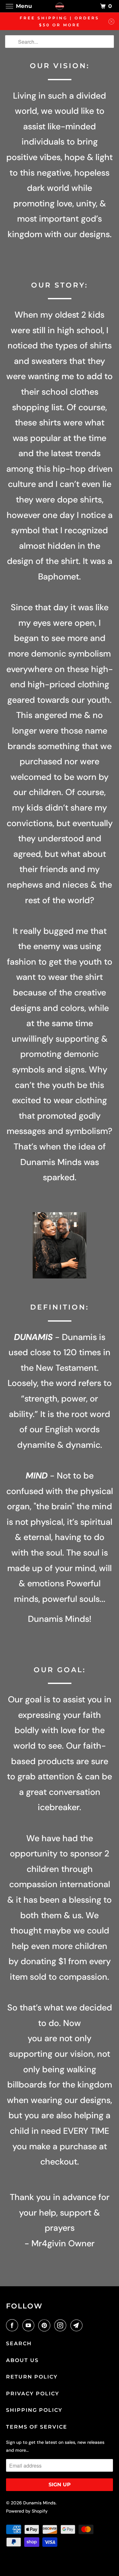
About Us (22, 2360)
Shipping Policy (34, 2410)
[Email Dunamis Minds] (78, 2325)
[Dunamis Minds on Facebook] (13, 2325)
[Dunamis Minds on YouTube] (30, 2325)
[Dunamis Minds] (60, 6)
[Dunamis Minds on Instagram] (62, 2325)
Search (19, 2343)
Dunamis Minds (39, 2503)
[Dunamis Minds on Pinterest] (46, 2325)
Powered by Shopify (27, 2511)
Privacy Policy (33, 2394)
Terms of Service (37, 2427)
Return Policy (32, 2377)
